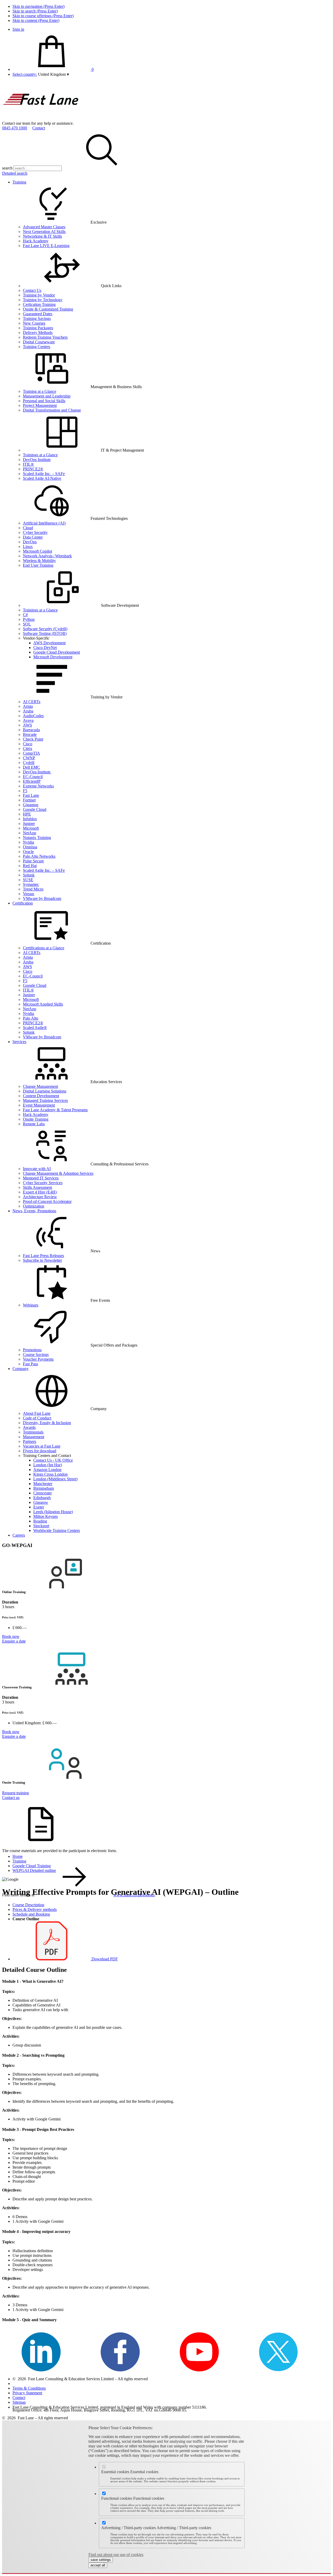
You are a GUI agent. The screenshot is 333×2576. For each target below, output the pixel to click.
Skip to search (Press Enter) (35, 11)
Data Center (33, 537)
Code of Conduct (37, 1418)
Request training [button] (15, 1793)
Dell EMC (31, 767)
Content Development (41, 1096)
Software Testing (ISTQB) (45, 633)
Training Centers (37, 347)
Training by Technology (43, 300)
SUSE (28, 880)
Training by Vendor (39, 295)
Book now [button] (11, 1636)
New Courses (34, 323)
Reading (40, 1521)
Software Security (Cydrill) (45, 629)
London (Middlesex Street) (55, 1479)
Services (19, 1042)
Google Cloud (35, 809)
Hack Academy (36, 241)
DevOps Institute (37, 460)
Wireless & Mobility (39, 561)
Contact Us (32, 290)
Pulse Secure (33, 861)
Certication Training (39, 304)
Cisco (28, 744)
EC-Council (33, 777)
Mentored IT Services (41, 1178)
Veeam (28, 894)
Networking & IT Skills (42, 236)
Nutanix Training (37, 838)
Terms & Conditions (29, 2388)
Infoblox (30, 819)
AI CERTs (32, 702)
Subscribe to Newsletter (42, 1260)
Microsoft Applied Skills (43, 1004)
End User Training (38, 565)
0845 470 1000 (15, 128)
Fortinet (29, 800)
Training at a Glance (40, 391)
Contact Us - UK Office (53, 1460)
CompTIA (31, 753)
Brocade (30, 734)
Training (19, 182)
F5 (25, 791)
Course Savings (36, 1355)
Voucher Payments (38, 1359)
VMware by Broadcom (42, 898)
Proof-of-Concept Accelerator (47, 1201)
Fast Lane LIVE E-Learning (46, 246)
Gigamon (31, 805)
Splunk (29, 875)
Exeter (39, 1507)
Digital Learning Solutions (45, 1091)
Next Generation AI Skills (44, 232)
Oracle (28, 852)
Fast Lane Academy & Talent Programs (55, 1110)
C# (25, 615)
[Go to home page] (41, 119)
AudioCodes (33, 716)
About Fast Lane (37, 1413)
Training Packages (38, 328)
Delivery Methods (38, 333)
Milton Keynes (46, 1516)
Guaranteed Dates (38, 314)
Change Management (40, 1086)
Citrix (28, 749)
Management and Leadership (47, 396)
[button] (53, 74)
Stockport (41, 1526)
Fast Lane (31, 795)
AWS (27, 725)
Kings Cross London (50, 1474)
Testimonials (33, 1432)
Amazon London (47, 1470)
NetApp (30, 833)
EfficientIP (32, 781)
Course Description (28, 1905)
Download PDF (104, 1959)
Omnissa (30, 847)
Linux (28, 547)
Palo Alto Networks (39, 856)
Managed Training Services (45, 1100)
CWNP (29, 758)
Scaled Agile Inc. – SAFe (44, 474)
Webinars (31, 1305)
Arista (28, 706)
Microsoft (31, 828)
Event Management (39, 1105)
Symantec (31, 884)
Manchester (43, 1484)
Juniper (29, 823)
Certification (23, 903)
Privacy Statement (27, 2393)
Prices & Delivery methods (35, 1909)
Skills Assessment (37, 1187)
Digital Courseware (39, 342)
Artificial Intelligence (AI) (44, 523)
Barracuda (31, 730)
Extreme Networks (38, 786)
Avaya (28, 720)
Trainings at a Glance (40, 455)
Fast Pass (30, 1364)
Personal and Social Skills (44, 401)
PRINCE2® (33, 469)
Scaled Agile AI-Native (42, 478)
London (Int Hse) (48, 1465)
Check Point (33, 739)
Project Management (40, 405)
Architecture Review (40, 1197)
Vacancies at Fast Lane (42, 1446)
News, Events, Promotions (34, 1211)
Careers (19, 1535)
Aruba (28, 711)
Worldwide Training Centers (57, 1530)
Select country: (25, 74)
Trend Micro (33, 889)
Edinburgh (42, 1498)
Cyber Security (35, 532)
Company (21, 1369)
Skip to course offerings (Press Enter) (43, 16)
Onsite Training (36, 1119)
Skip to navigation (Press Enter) (39, 6)
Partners (30, 1441)
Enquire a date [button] (14, 1641)
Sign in (18, 29)
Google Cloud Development (57, 652)
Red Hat (30, 866)
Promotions (32, 1350)
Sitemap (19, 2402)
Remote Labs (34, 1124)
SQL (27, 624)
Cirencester (43, 1493)
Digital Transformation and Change (52, 410)
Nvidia (28, 842)
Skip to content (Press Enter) (36, 20)
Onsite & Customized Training (48, 309)
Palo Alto (31, 1018)
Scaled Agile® (35, 1028)
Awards (29, 1427)
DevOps (30, 542)
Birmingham (44, 1488)
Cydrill (29, 763)
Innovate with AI (37, 1169)
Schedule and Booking (31, 1914)
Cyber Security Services (43, 1183)
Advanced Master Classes (44, 227)
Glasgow (41, 1502)
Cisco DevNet (45, 648)
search (7, 168)
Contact (39, 128)
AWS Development (49, 643)
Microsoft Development (53, 657)
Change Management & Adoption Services (58, 1173)
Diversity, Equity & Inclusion (47, 1423)
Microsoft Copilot (37, 551)
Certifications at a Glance (44, 948)
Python (29, 619)
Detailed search (15, 173)
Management (34, 1437)
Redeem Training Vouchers (45, 337)
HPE (27, 814)
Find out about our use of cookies (116, 2555)
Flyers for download (40, 1451)
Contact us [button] (11, 1798)
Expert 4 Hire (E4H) (40, 1192)
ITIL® (28, 464)
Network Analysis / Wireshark (47, 556)
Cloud (28, 528)
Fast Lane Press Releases (43, 1256)
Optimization (34, 1206)
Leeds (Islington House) (53, 1512)
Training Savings (37, 318)
